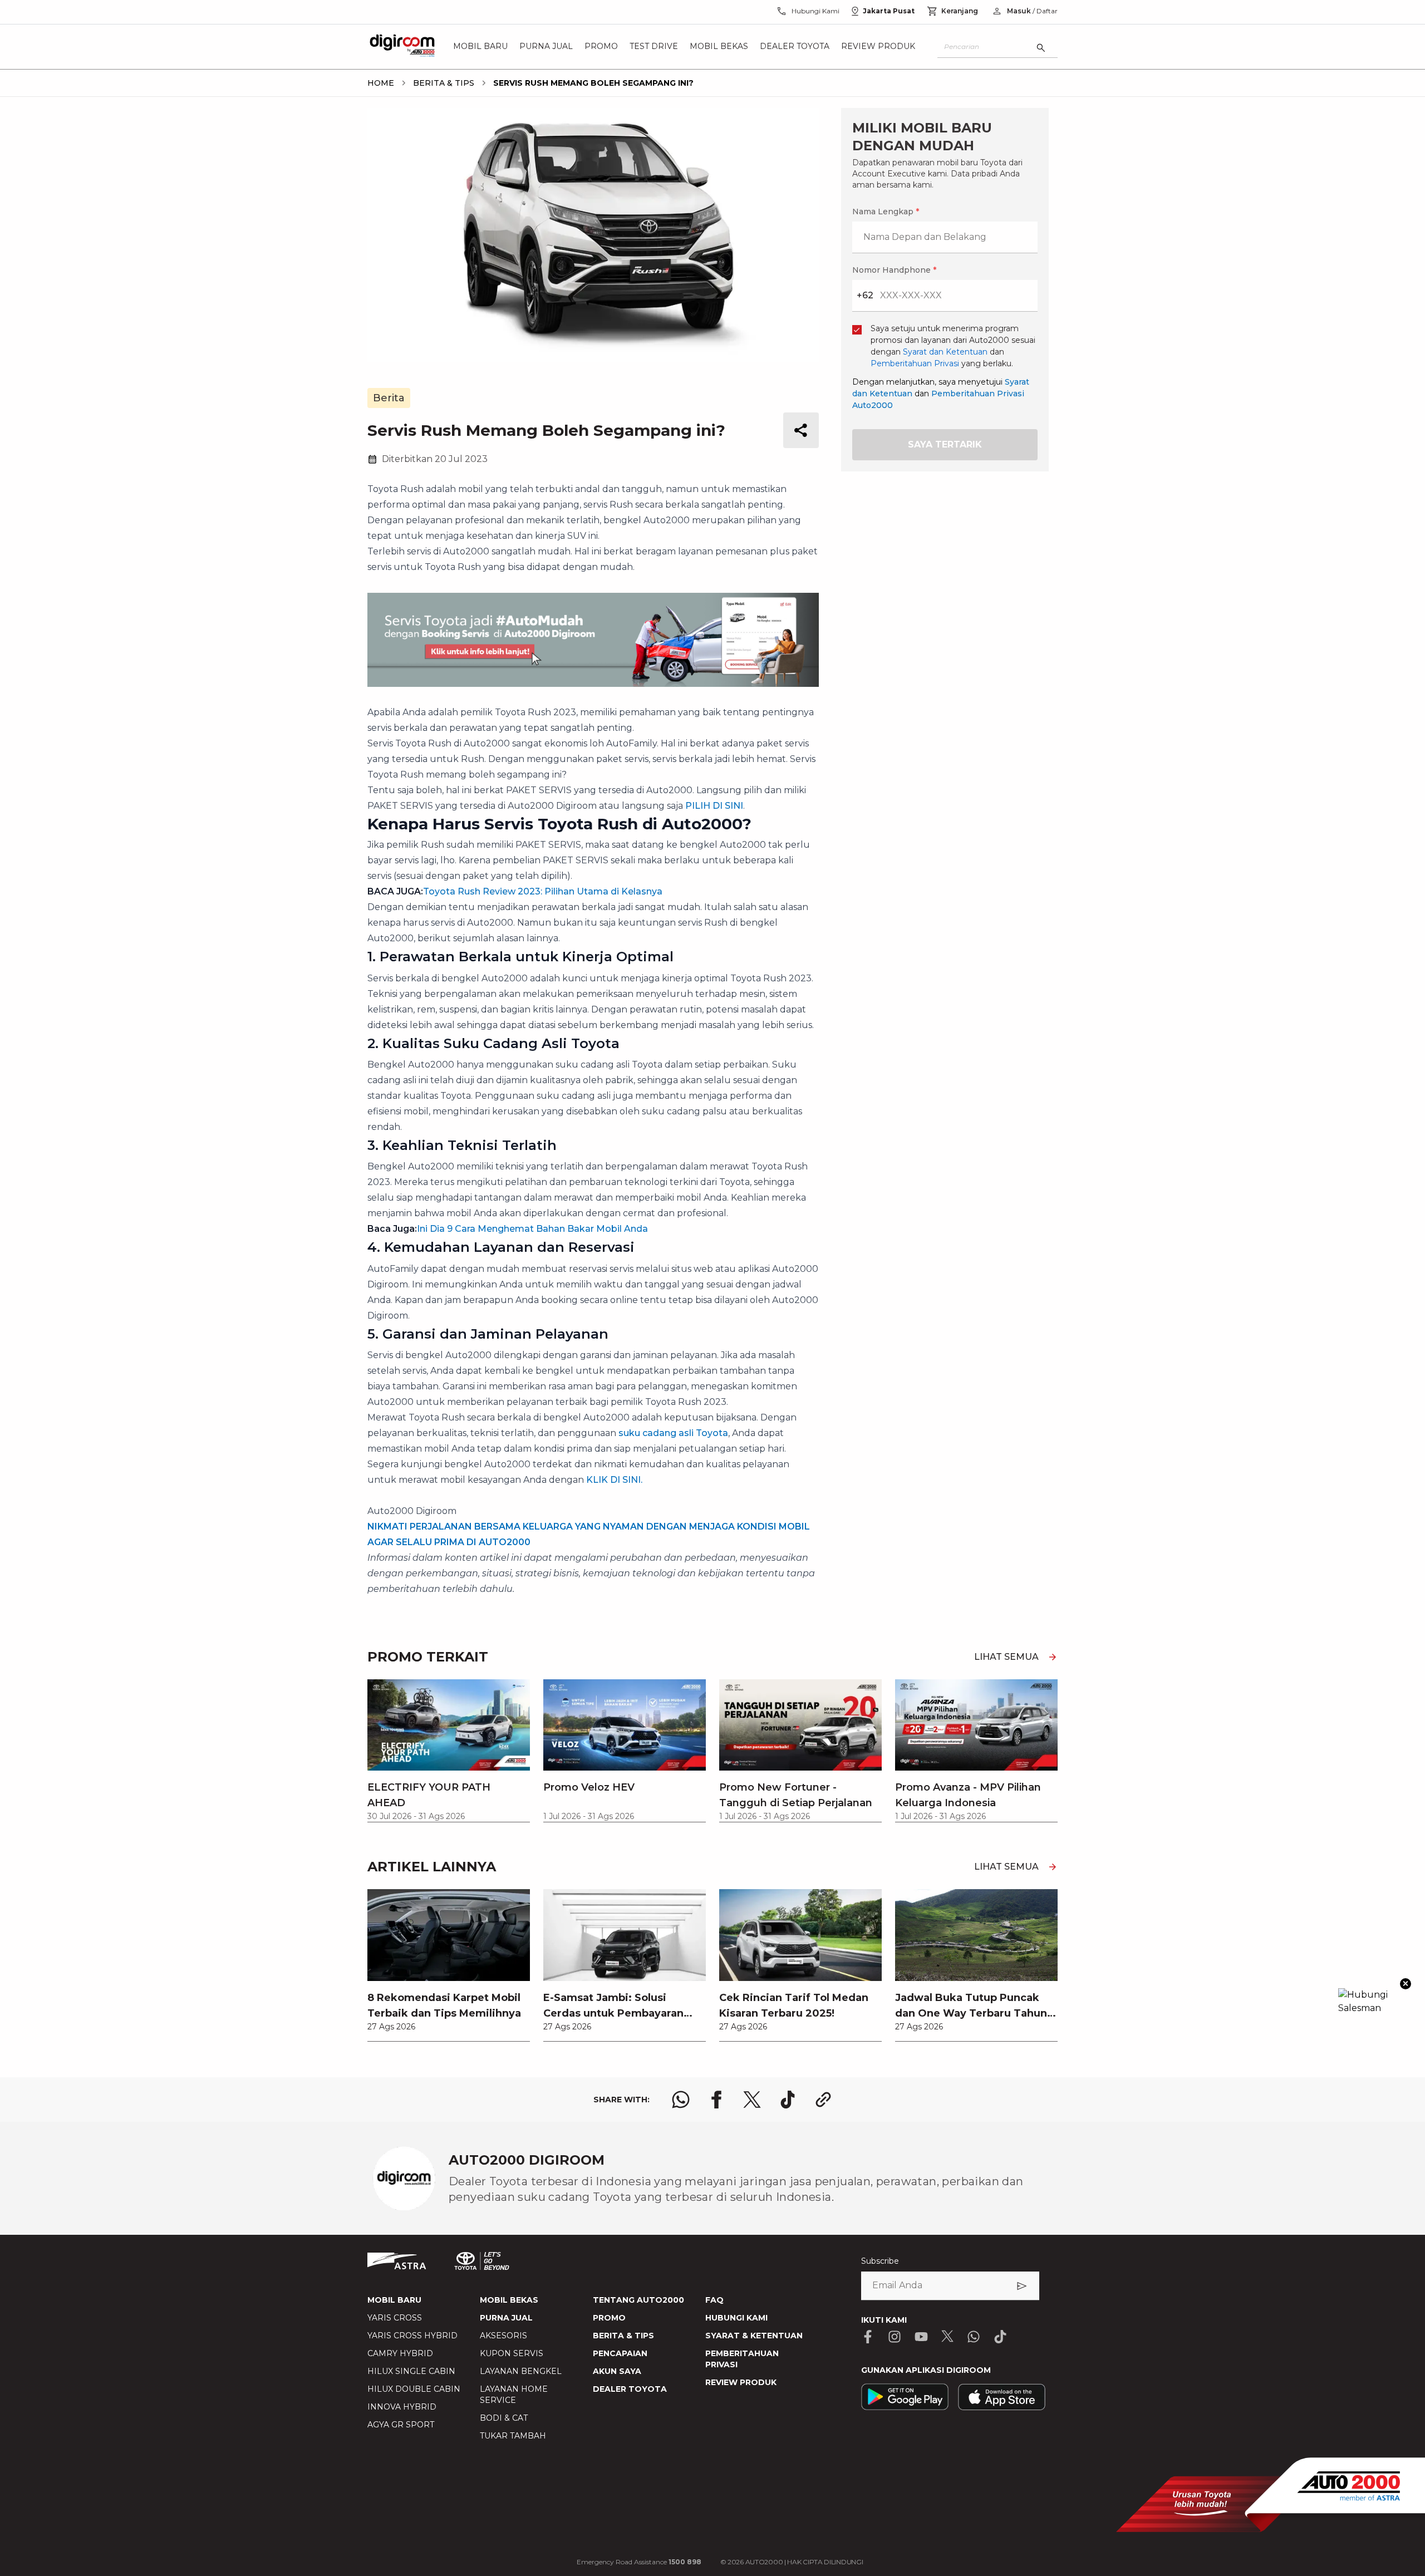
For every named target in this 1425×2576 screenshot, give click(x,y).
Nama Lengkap (582, 1083)
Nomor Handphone (758, 1083)
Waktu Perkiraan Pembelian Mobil (620, 1384)
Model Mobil (576, 1326)
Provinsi (568, 1151)
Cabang (566, 1267)
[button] (712, 1022)
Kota (560, 1209)
